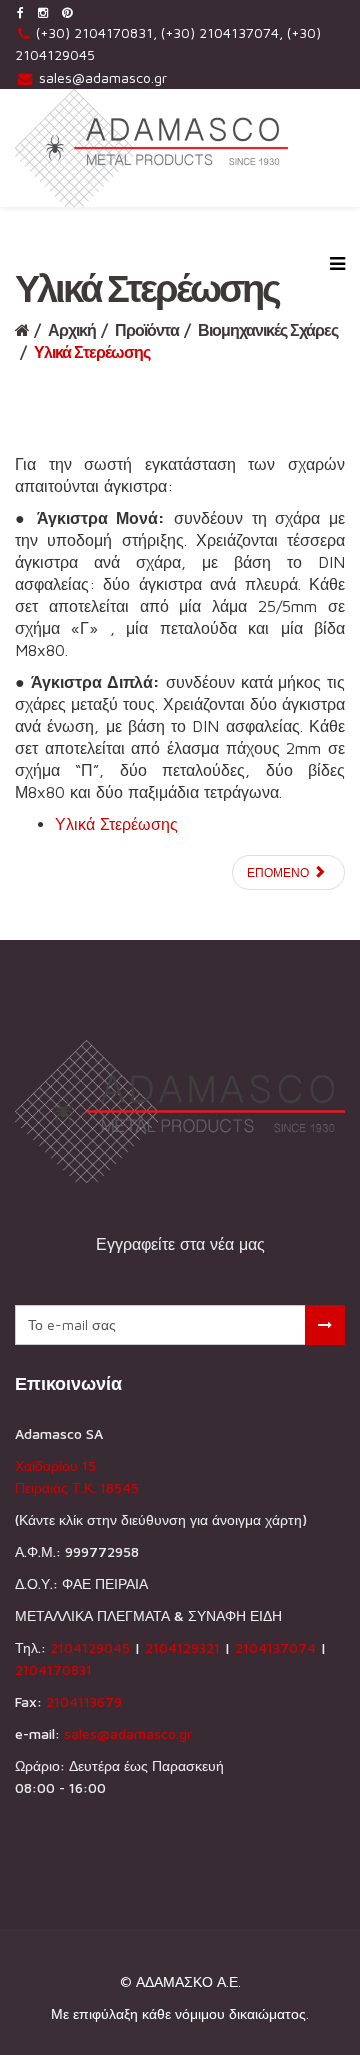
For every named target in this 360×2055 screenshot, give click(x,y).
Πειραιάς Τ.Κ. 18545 (77, 1487)
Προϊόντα (147, 330)
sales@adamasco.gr (103, 77)
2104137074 (275, 1647)
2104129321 (182, 1647)
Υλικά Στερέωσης (116, 824)
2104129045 (90, 1647)
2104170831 (53, 1669)
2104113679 (84, 1701)
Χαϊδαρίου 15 (55, 1465)
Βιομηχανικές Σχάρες (268, 330)
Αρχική (72, 330)
